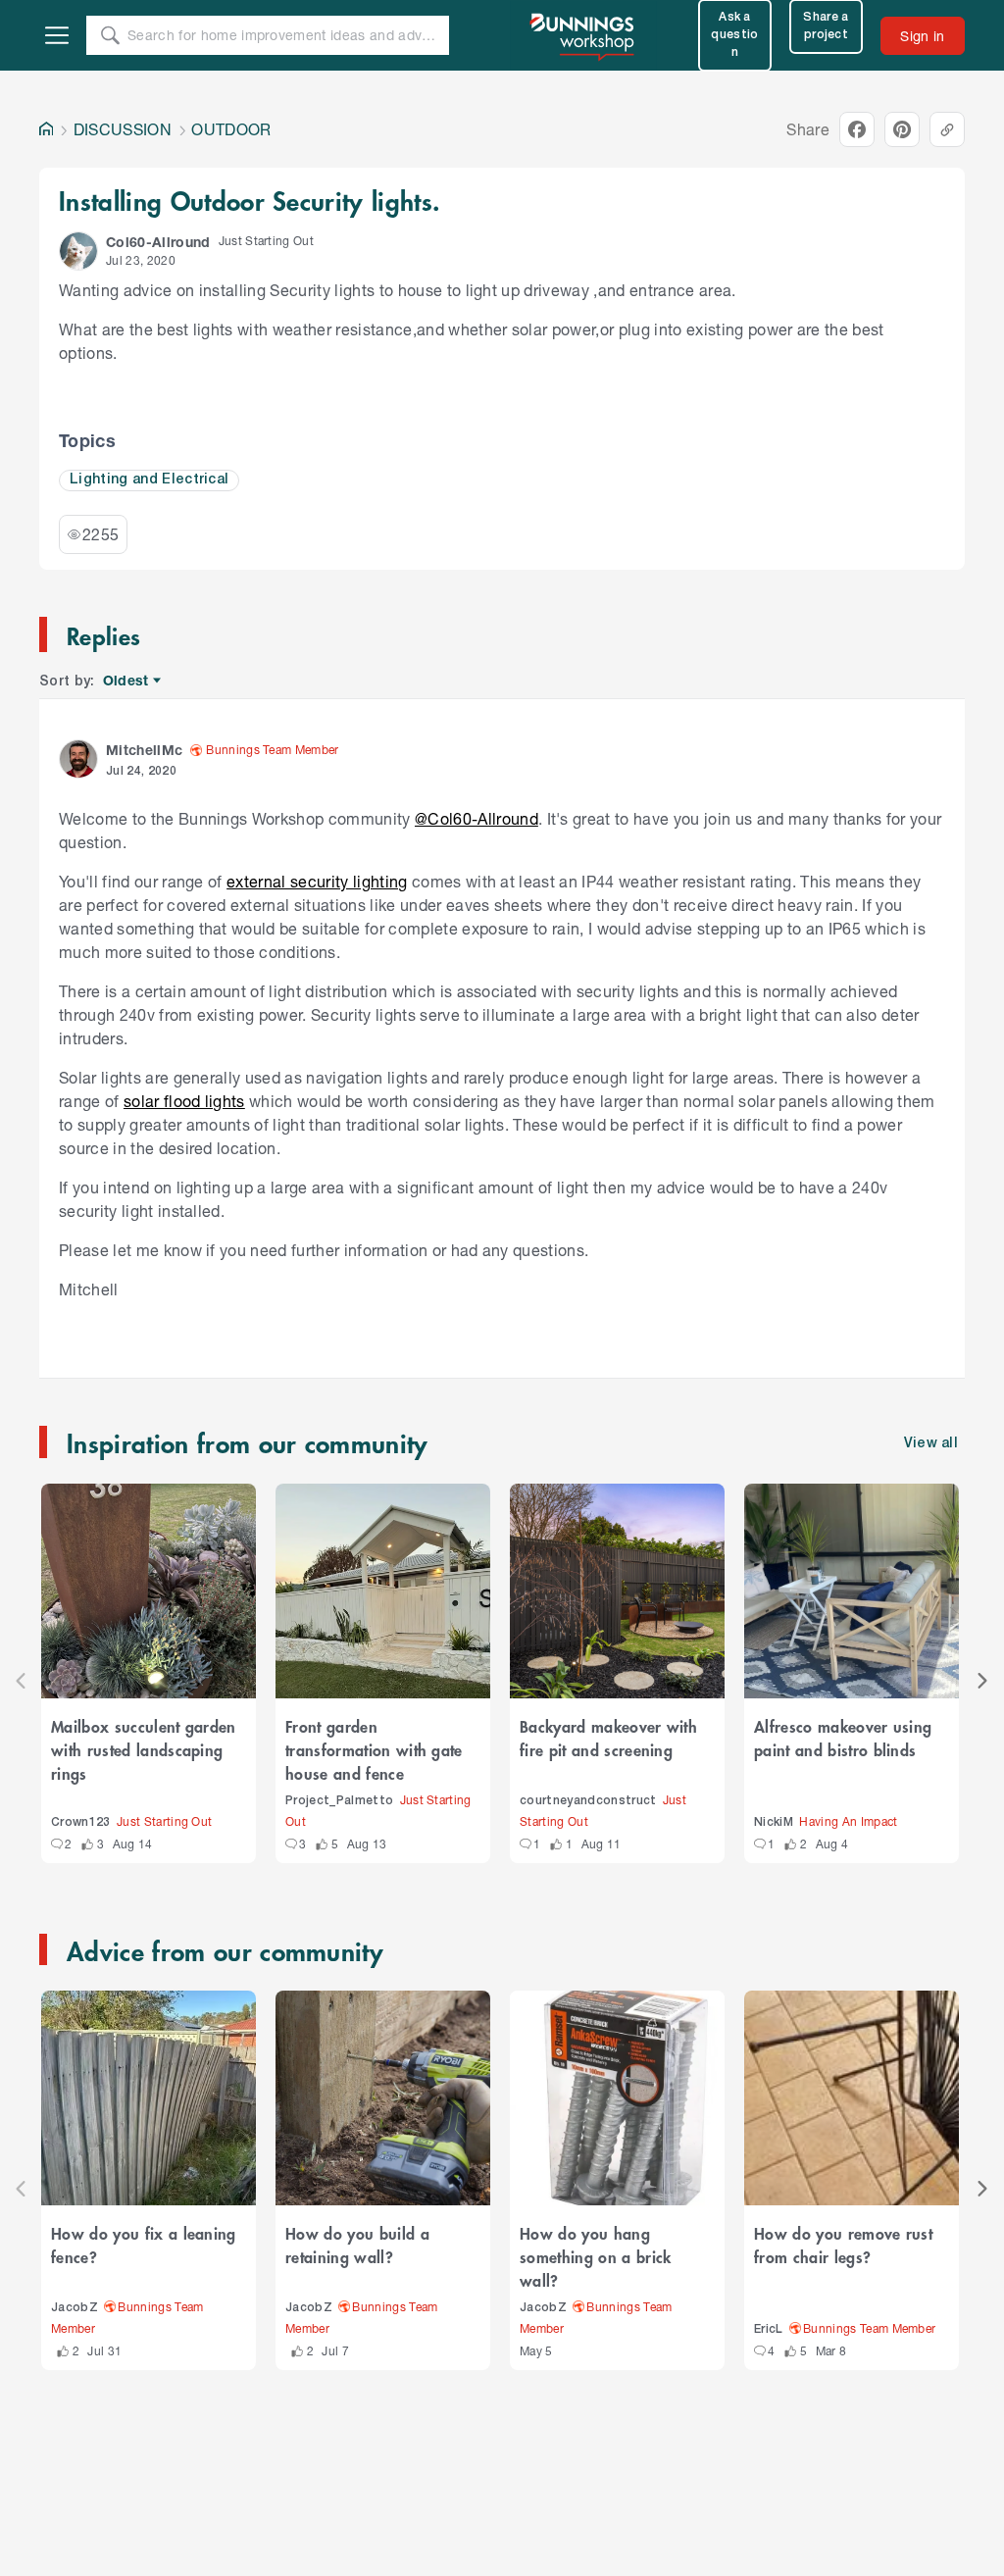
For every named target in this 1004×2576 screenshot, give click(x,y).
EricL (769, 2329)
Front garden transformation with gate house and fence (374, 1749)
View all (931, 1444)
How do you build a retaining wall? (357, 2245)
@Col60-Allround (477, 818)
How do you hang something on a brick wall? (596, 2256)
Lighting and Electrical (149, 480)
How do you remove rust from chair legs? (843, 2245)
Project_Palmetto (339, 1801)
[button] (78, 251)
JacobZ (75, 2308)
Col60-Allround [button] (158, 242)
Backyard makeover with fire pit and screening (608, 1738)
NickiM (774, 1822)
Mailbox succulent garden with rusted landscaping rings (144, 1749)
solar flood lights (184, 1101)
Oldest (127, 681)
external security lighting (317, 881)
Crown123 (81, 1822)
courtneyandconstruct (588, 1801)
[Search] (110, 35)
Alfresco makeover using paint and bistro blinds (843, 1738)
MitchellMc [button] (144, 750)
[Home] (46, 129)
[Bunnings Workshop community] (583, 35)
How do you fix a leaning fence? (144, 2245)
